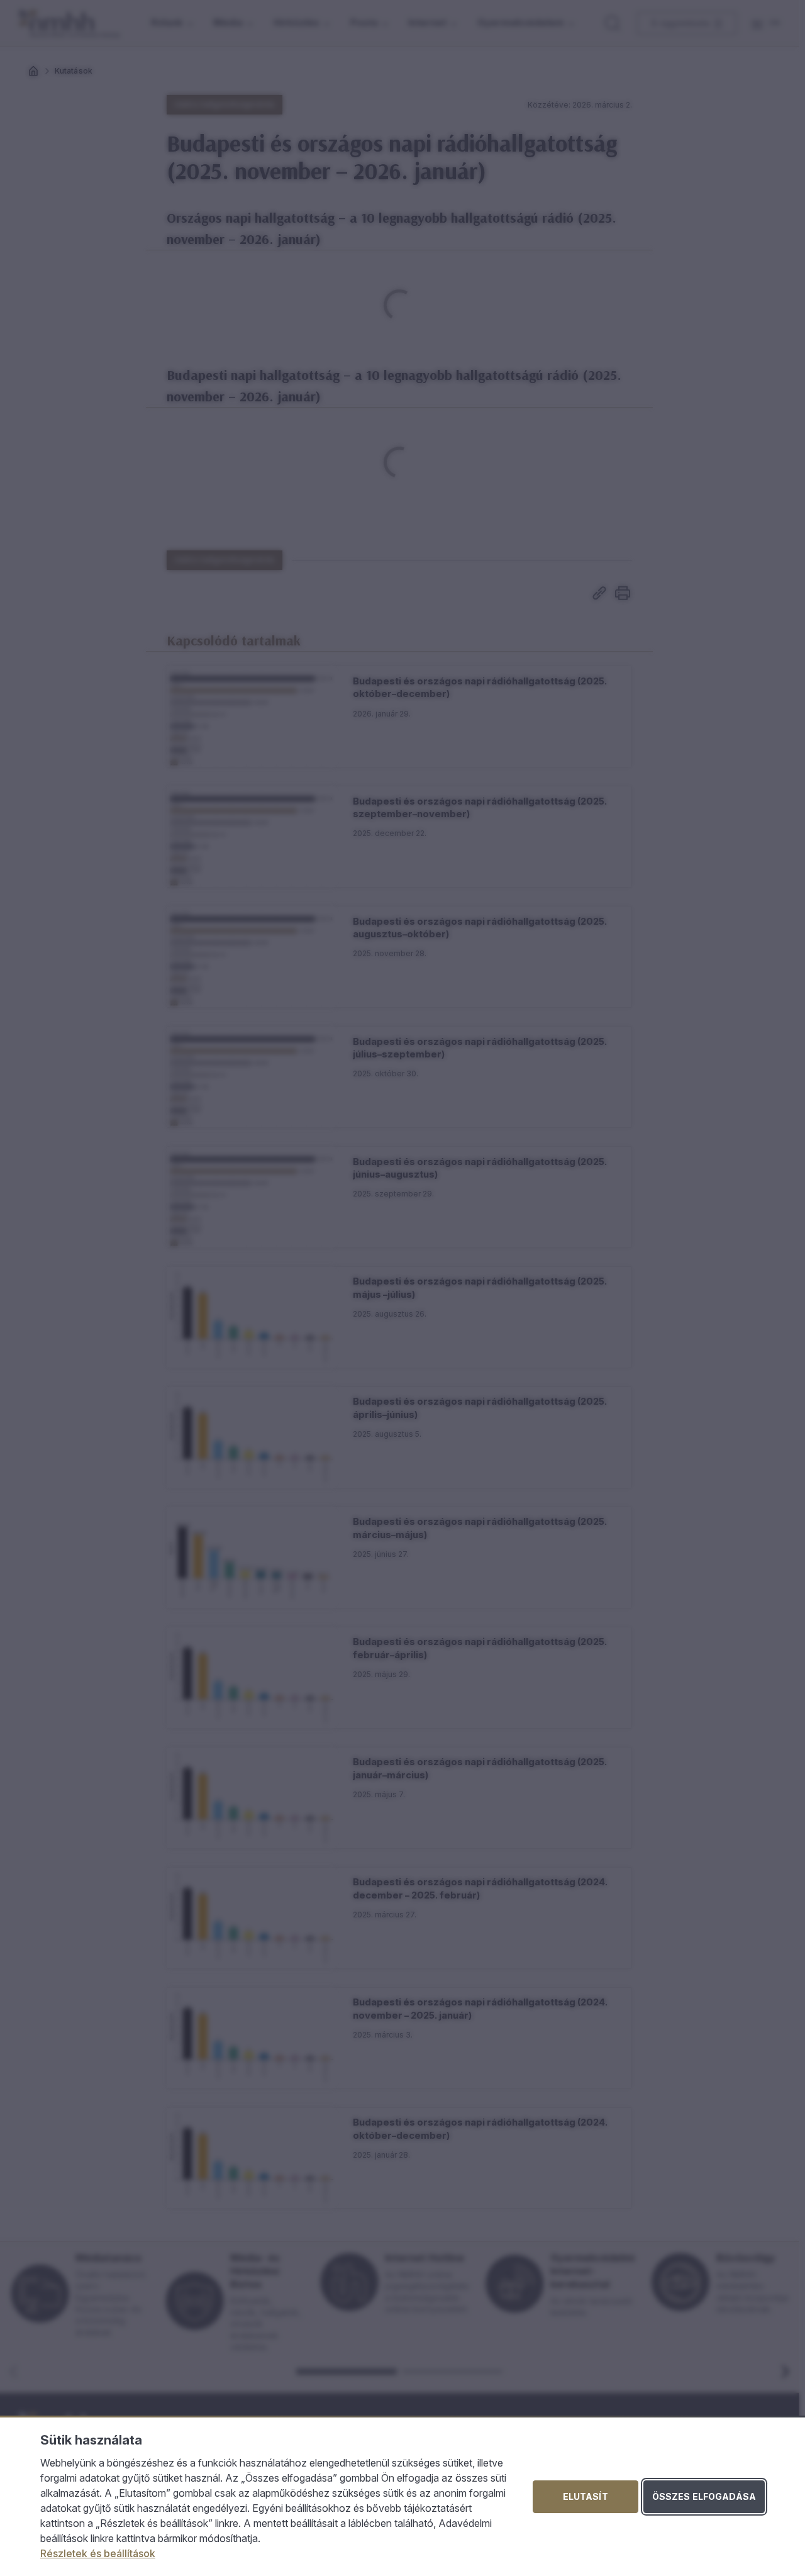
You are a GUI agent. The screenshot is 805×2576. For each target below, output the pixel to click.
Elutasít (586, 2496)
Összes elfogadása (704, 2496)
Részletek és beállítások (98, 2553)
